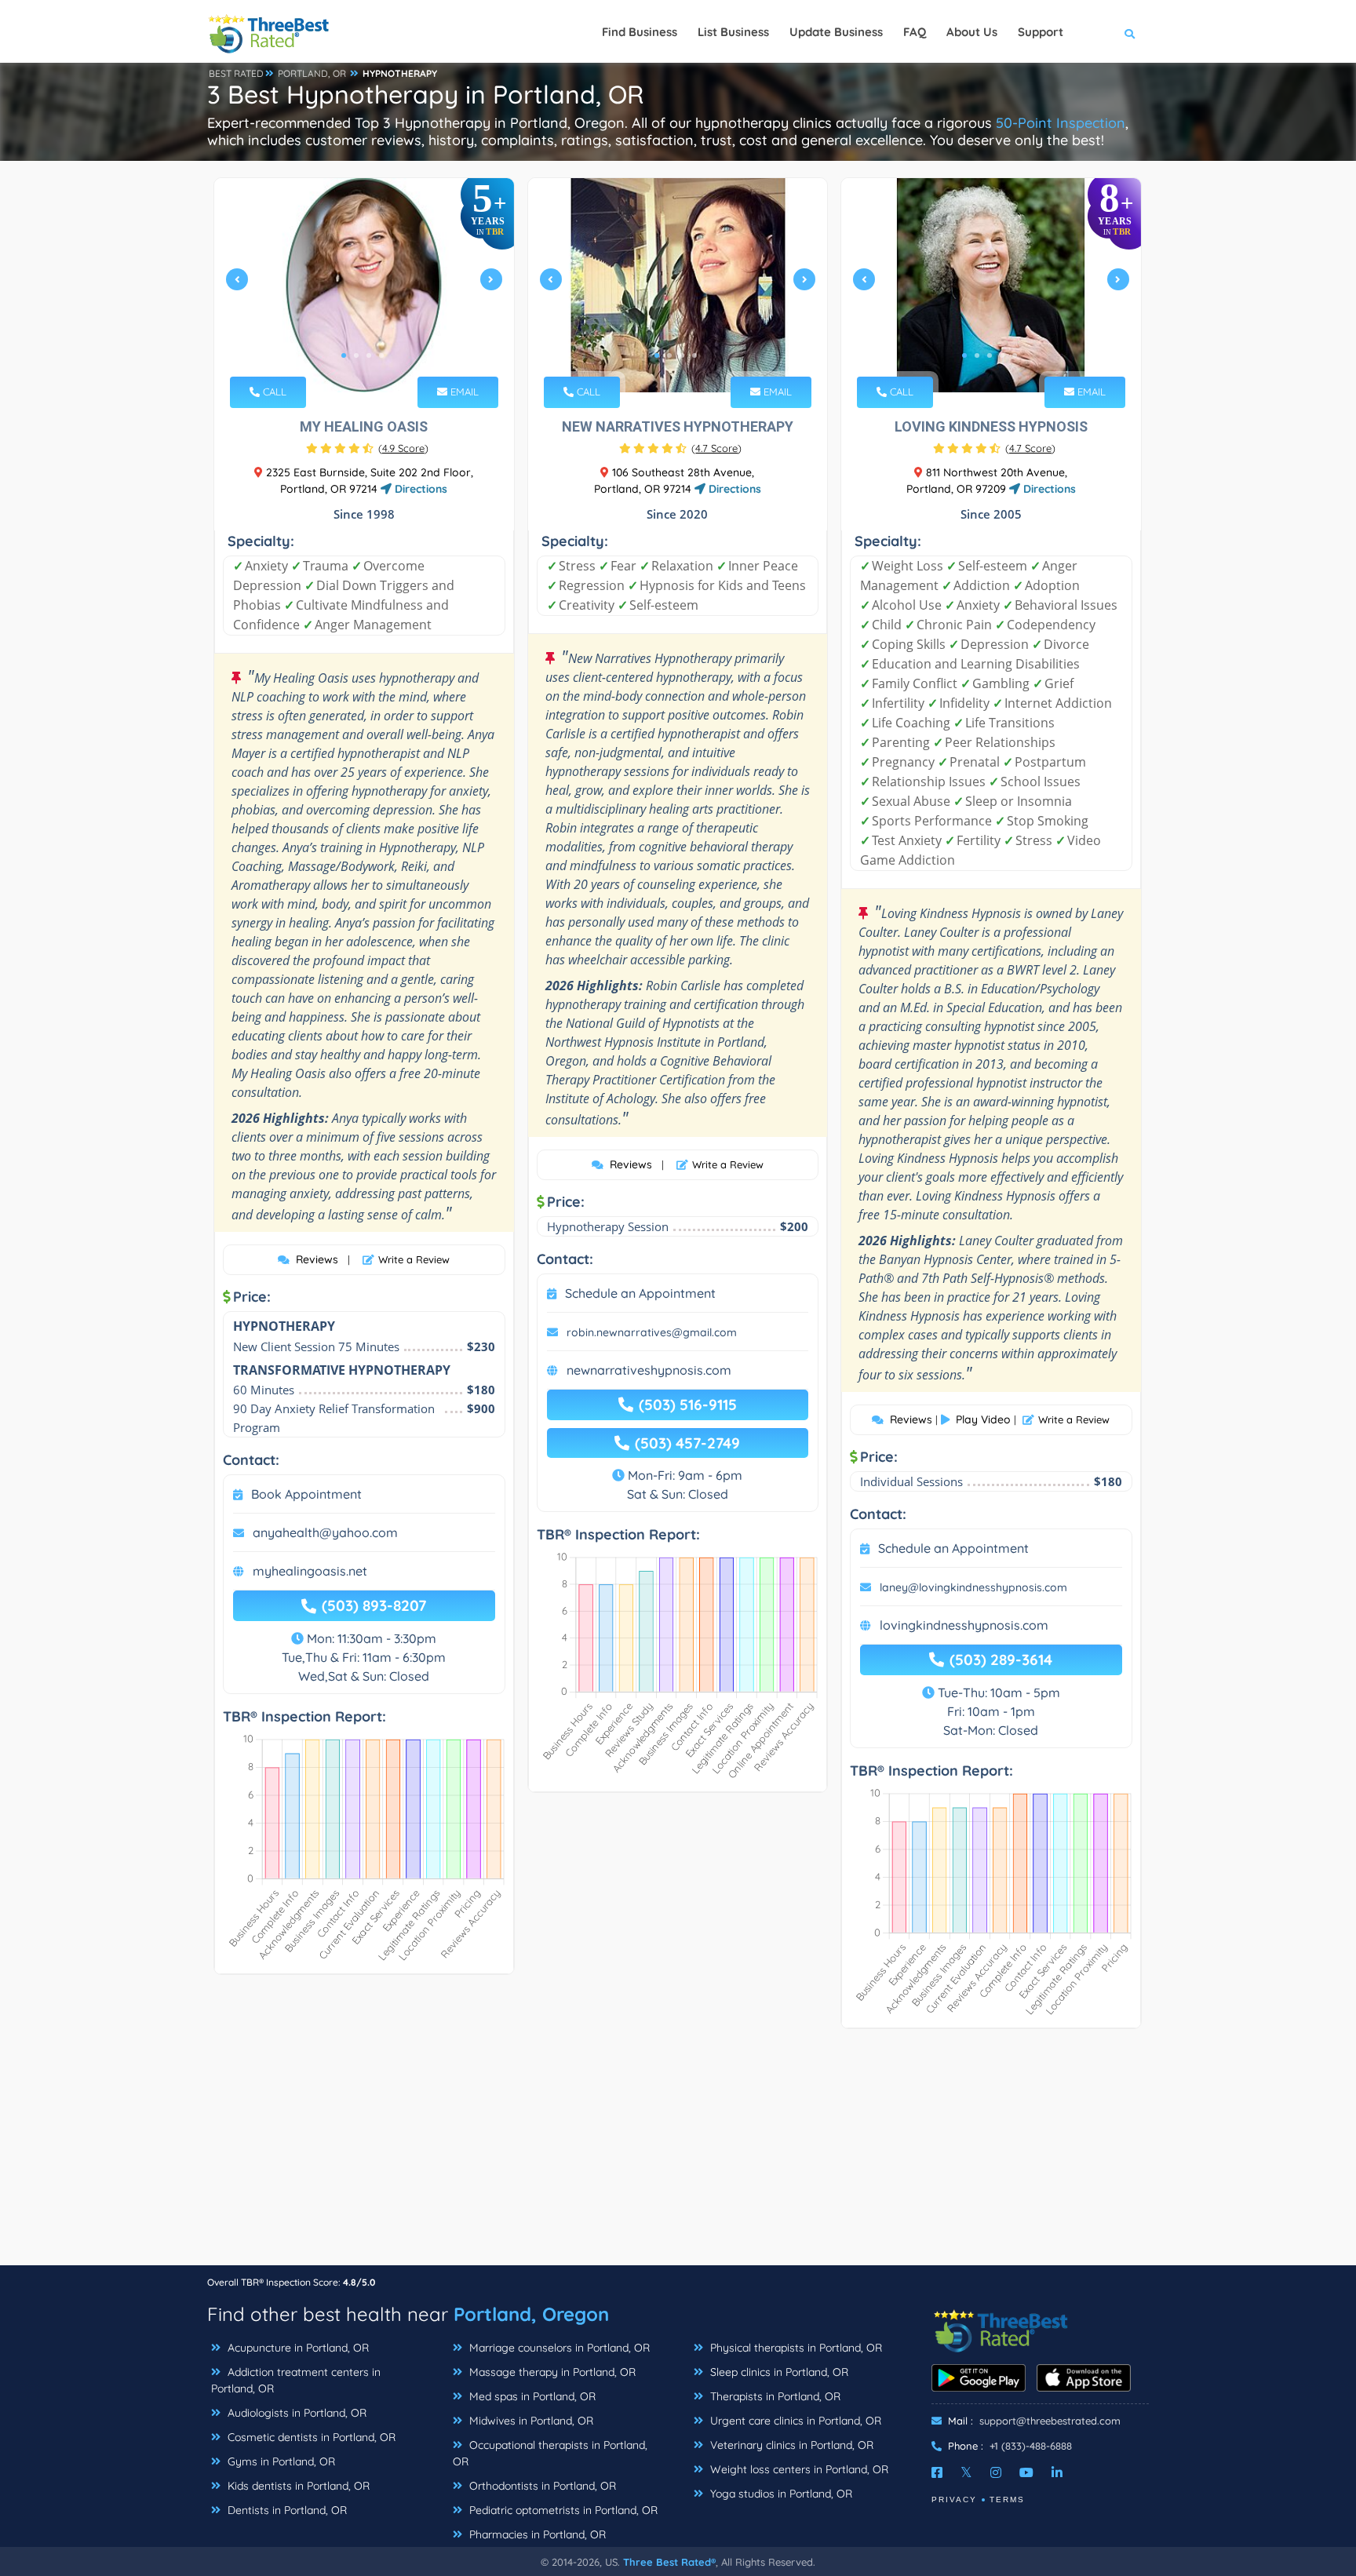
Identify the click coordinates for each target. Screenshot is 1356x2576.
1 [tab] (344, 355)
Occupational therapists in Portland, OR (550, 2453)
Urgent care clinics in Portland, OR (794, 2421)
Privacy (954, 2499)
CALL (273, 392)
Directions (419, 489)
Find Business (640, 32)
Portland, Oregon (531, 2314)
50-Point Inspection (1061, 123)
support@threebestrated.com (1050, 2421)
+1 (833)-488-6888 (1031, 2446)
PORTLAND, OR (312, 73)
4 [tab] (381, 355)
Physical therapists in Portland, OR (795, 2348)
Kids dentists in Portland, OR (297, 2486)
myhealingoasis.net (310, 1571)
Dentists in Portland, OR (286, 2510)
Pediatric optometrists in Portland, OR (562, 2510)
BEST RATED (236, 73)
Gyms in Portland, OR (280, 2461)
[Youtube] (1026, 2472)
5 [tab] (1015, 355)
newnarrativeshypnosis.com (649, 1370)
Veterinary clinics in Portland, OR (790, 2445)
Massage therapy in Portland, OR (551, 2372)
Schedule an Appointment (640, 1293)
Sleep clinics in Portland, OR (778, 2372)
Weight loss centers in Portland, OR (798, 2469)
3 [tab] (369, 355)
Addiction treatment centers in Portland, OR (296, 2380)
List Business (733, 32)
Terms (1007, 2499)
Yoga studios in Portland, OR (780, 2494)
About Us (972, 32)
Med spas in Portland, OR (531, 2396)
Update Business (836, 32)
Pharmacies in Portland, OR (536, 2534)
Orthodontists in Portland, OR (541, 2486)
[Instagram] (996, 2472)
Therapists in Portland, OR (774, 2396)
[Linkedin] (1057, 2472)
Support (1041, 32)
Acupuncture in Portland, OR (297, 2348)
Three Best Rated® (669, 2562)
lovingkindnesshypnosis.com (964, 1625)
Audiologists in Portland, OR (295, 2413)
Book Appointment (306, 1494)
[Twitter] (966, 2472)
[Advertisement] (678, 2155)
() (403, 448)
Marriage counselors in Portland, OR (558, 2348)
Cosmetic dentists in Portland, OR (310, 2437)
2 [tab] (356, 355)
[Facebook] (937, 2472)
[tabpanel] (364, 285)
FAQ (915, 32)
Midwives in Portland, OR (530, 2421)
